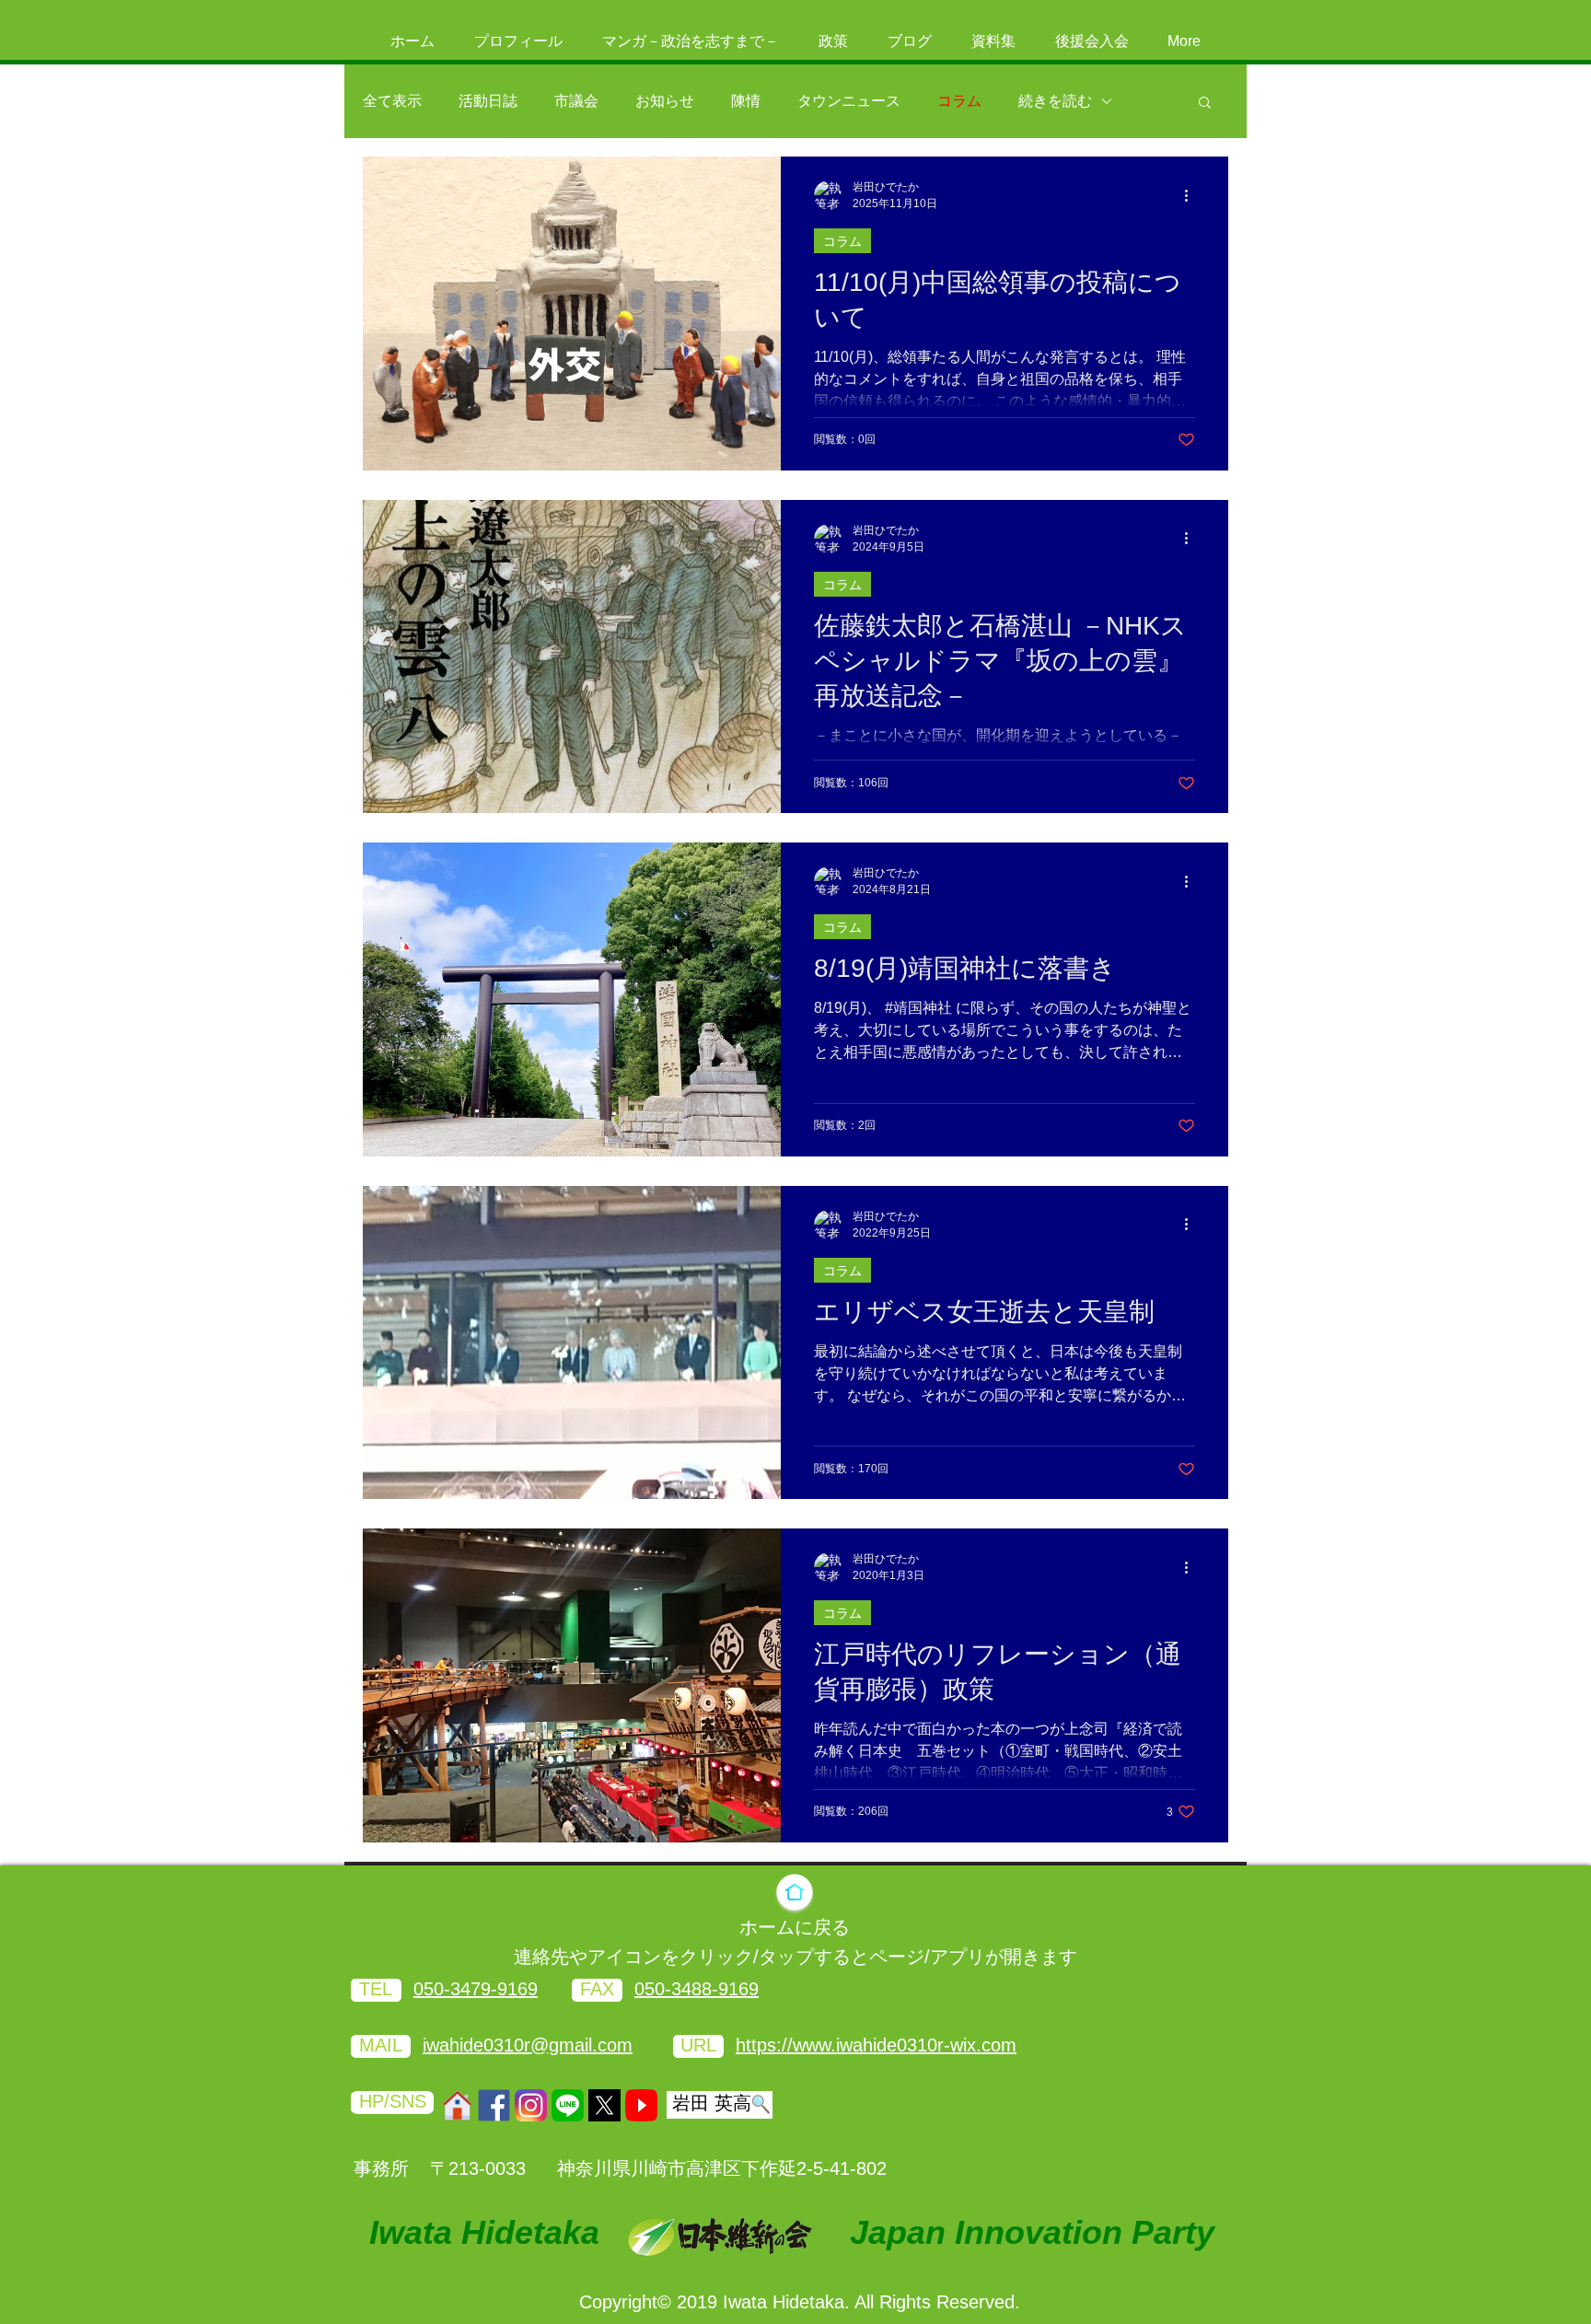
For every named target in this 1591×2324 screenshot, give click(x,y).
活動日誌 (488, 101)
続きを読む (1055, 101)
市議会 (576, 101)
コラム (959, 101)
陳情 (746, 101)
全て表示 (392, 101)
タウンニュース (849, 101)
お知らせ (665, 101)
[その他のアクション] (1192, 195)
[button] (1205, 104)
